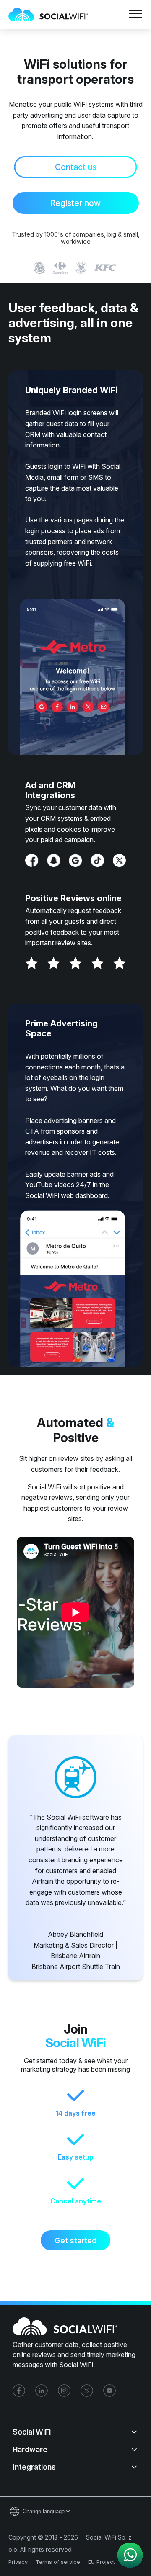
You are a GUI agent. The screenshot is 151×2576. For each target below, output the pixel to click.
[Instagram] (64, 2391)
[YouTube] (109, 2391)
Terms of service (58, 2562)
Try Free (43, 61)
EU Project (102, 2562)
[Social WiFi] (52, 15)
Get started (75, 2240)
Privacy (18, 2562)
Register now (75, 203)
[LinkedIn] (42, 2391)
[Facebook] (19, 2391)
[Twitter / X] (87, 2391)
